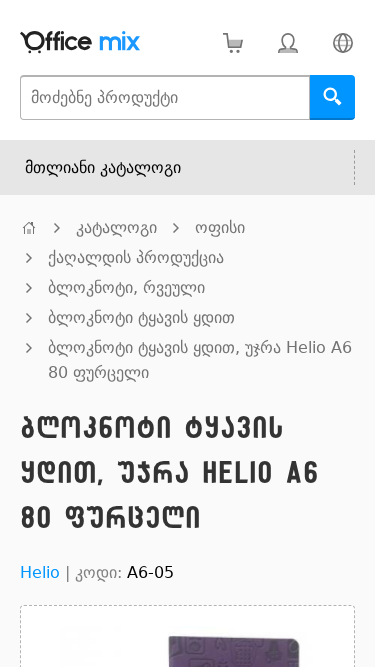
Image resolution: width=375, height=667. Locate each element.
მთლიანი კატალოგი (103, 167)
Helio (40, 572)
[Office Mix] (80, 42)
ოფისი (220, 227)
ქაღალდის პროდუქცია (136, 257)
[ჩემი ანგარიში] (287, 42)
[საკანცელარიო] (29, 227)
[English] (342, 42)
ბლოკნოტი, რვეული (126, 287)
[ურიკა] (232, 42)
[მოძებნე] (332, 97)
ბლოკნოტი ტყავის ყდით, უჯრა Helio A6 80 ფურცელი (200, 360)
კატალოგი (116, 227)
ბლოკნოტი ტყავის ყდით (141, 317)
